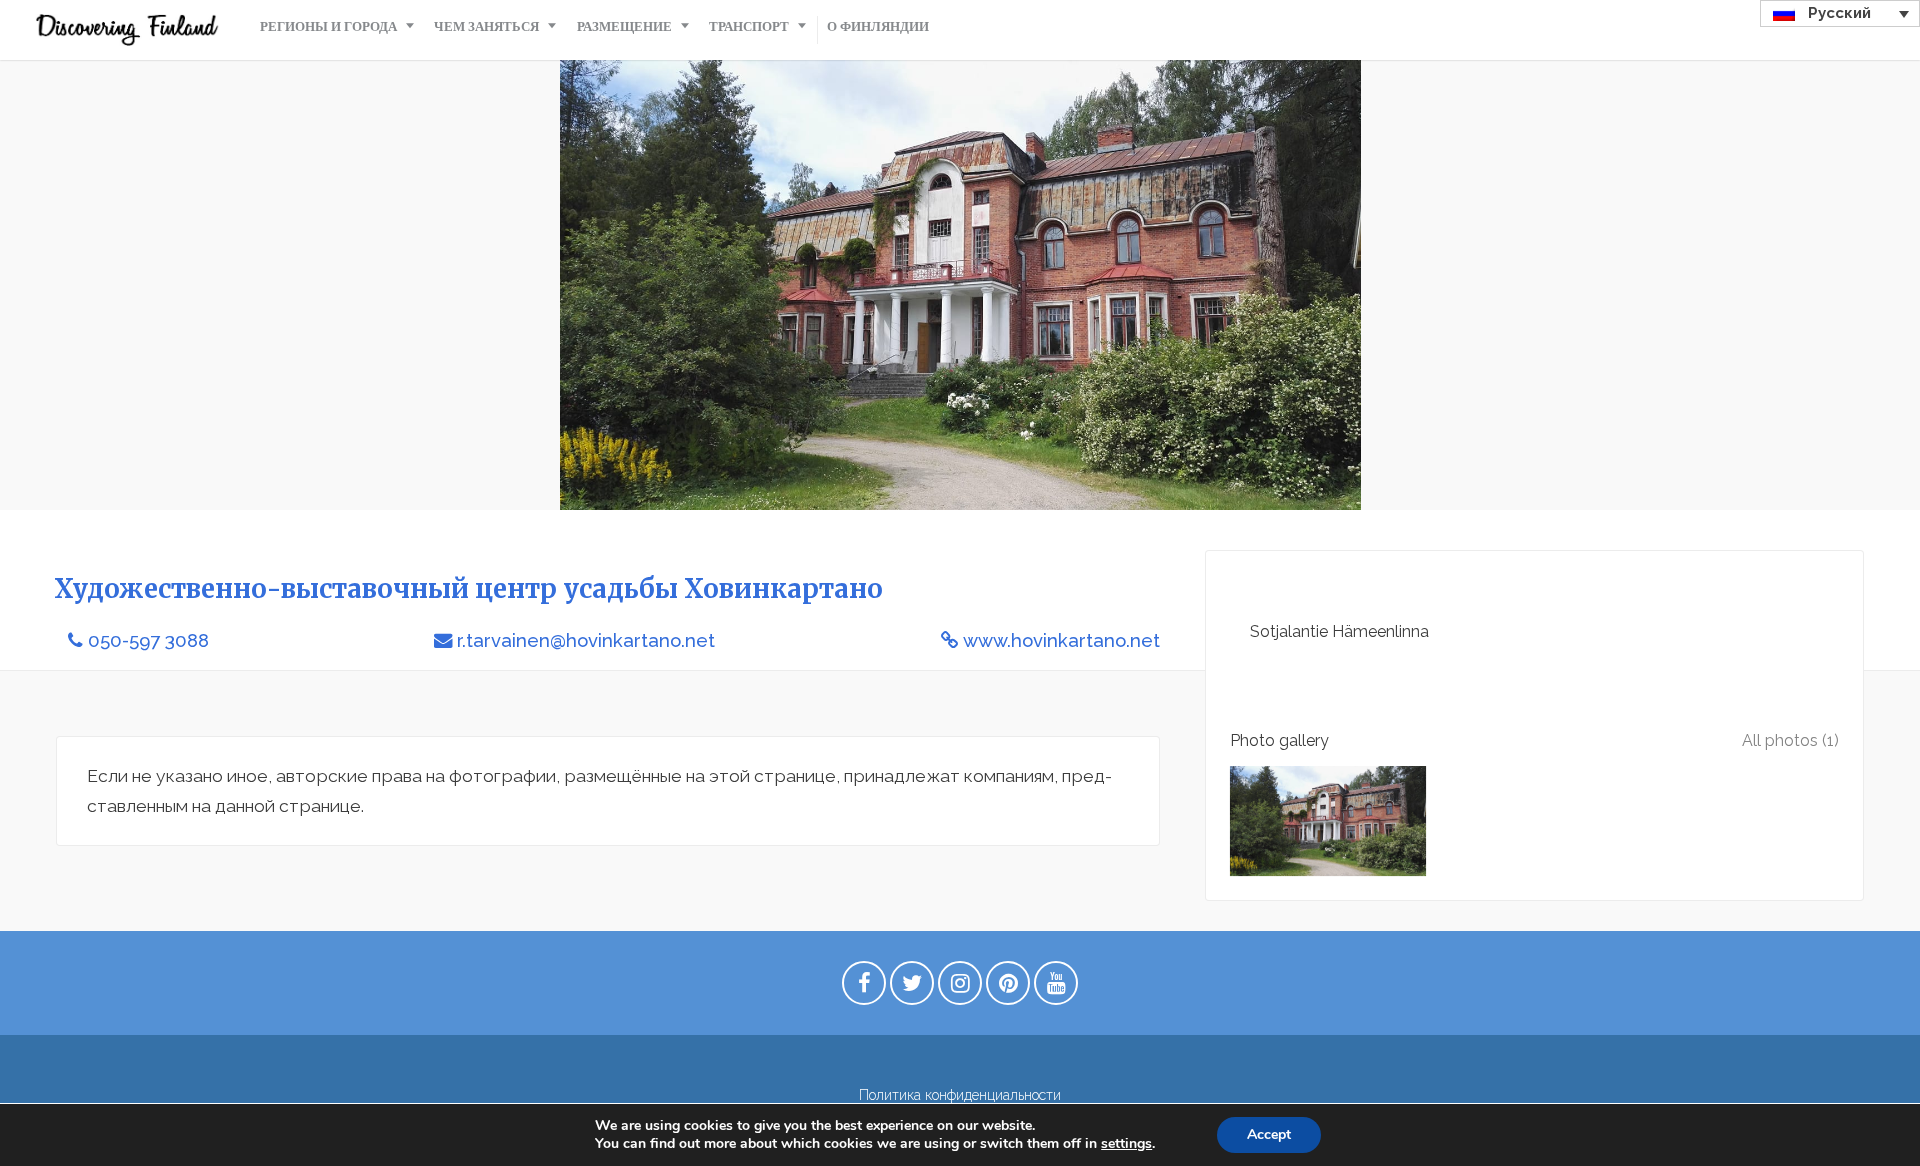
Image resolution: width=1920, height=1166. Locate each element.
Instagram (960, 988)
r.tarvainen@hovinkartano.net (586, 640)
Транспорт (749, 26)
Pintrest (1008, 988)
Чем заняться (486, 26)
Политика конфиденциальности (960, 1095)
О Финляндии (878, 26)
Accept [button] (1269, 1134)
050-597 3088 (148, 640)
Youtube (1056, 988)
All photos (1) (1790, 740)
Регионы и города (328, 26)
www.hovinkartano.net (1061, 640)
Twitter (912, 988)
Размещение (624, 26)
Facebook (864, 988)
